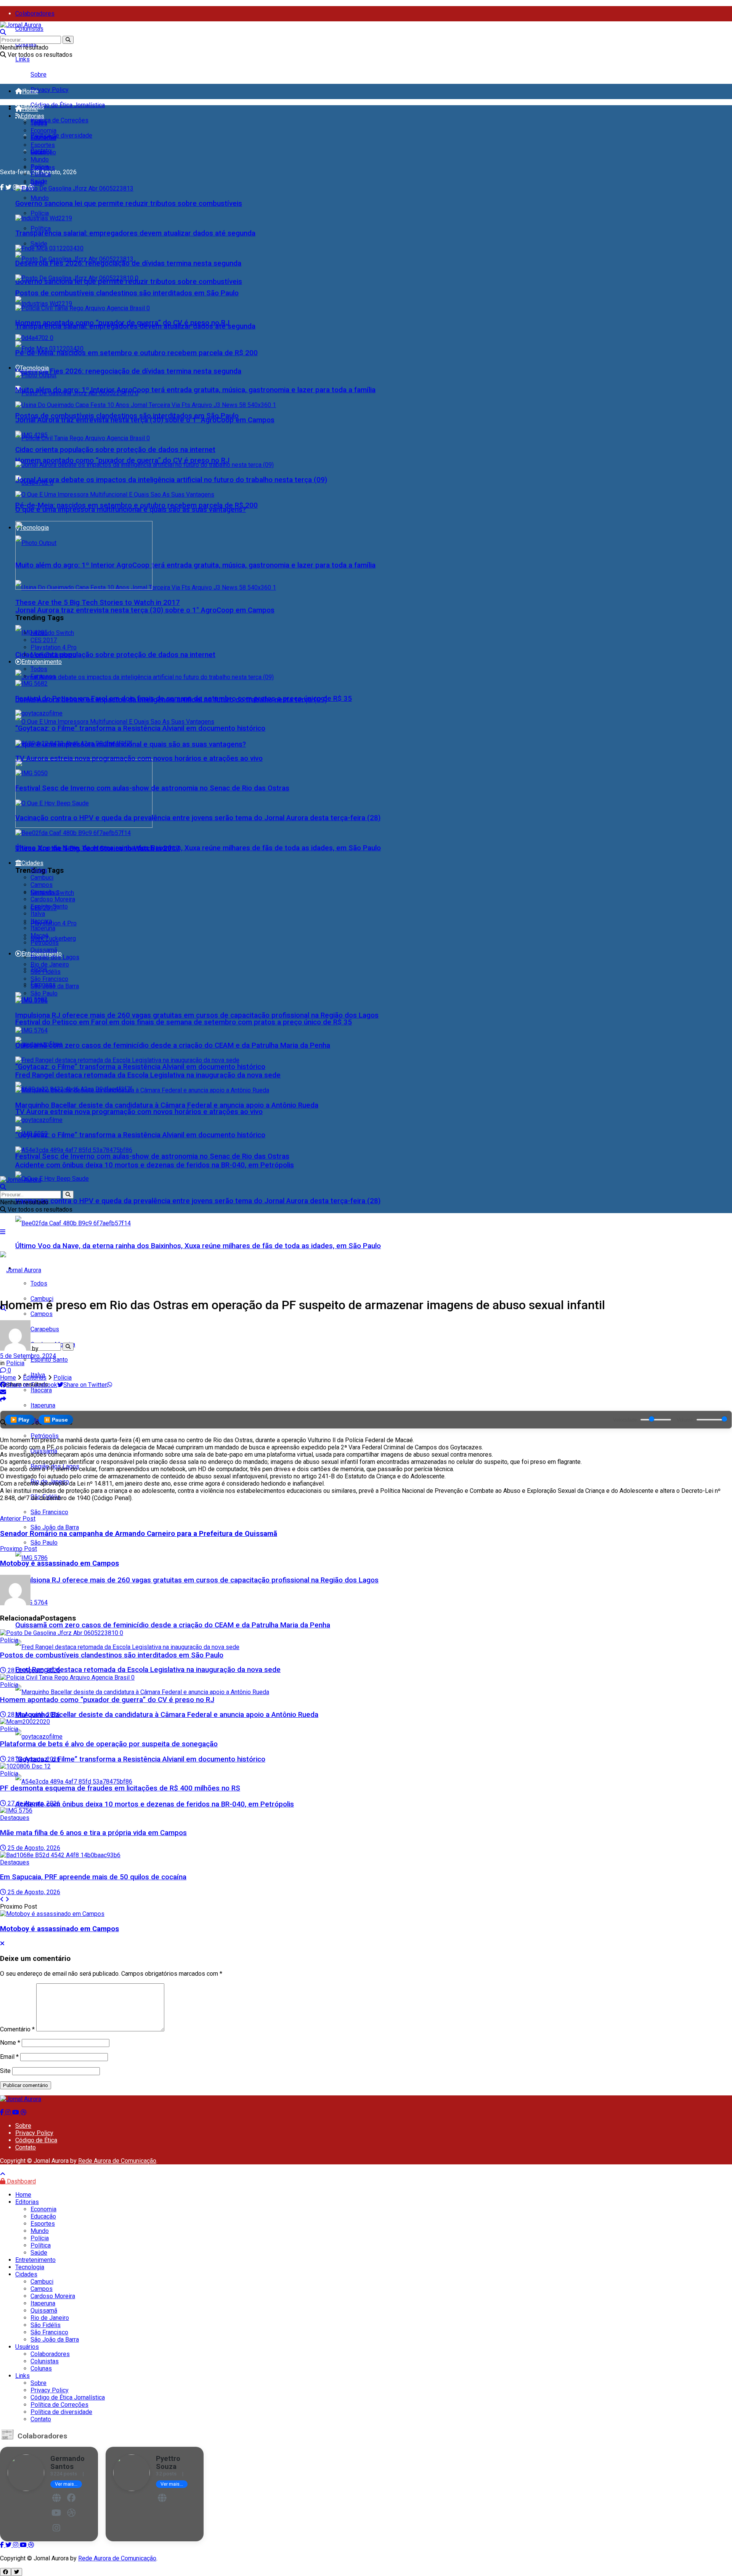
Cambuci (42, 878)
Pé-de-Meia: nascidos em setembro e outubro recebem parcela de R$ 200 (136, 353)
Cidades (32, 863)
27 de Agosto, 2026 (33, 1803)
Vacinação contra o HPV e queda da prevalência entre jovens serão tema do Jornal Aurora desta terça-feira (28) (198, 1201)
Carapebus (45, 892)
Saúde (39, 244)
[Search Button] (68, 40)
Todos (39, 123)
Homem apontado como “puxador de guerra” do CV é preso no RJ (122, 460)
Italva (38, 914)
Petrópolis (45, 943)
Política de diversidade (61, 135)
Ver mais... (66, 2484)
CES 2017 (44, 640)
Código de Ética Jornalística (68, 105)
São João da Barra (55, 1527)
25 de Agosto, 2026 (33, 1848)
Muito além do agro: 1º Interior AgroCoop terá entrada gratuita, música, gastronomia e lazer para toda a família (195, 565)
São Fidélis (46, 972)
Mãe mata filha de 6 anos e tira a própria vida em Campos (93, 1833)
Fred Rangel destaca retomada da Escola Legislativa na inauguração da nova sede (148, 1670)
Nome (10, 2043)
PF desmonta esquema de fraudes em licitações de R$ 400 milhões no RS (120, 1788)
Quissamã (44, 950)
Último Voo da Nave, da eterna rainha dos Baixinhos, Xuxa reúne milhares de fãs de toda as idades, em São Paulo (198, 1246)
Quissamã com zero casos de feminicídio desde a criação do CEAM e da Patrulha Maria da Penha (173, 1625)
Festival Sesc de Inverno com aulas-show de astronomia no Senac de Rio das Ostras (152, 1156)
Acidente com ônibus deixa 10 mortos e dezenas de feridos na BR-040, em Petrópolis (155, 1804)
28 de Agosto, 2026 (33, 1670)
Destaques (15, 1818)
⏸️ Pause (56, 1420)
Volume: (686, 1420)
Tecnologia (34, 368)
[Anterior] (2, 1899)
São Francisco (49, 1512)
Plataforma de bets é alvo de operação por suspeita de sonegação (109, 1744)
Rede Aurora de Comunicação (117, 2161)
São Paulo (44, 1543)
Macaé (39, 935)
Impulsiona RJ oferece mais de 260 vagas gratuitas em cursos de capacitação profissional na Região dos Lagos (197, 1580)
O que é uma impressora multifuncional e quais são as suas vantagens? (131, 510)
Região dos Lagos (55, 957)
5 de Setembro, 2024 (28, 1356)
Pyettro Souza (168, 2462)
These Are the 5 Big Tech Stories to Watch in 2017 (98, 603)
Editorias (32, 116)
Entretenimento (42, 662)
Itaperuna (43, 928)
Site (5, 2071)
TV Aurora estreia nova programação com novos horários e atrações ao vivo (139, 1112)
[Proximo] (7, 1899)
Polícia (40, 213)
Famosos (43, 676)
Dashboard (21, 2181)
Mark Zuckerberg (53, 939)
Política (41, 228)
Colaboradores (35, 14)
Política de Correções (59, 120)
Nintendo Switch (52, 633)
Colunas (41, 2368)
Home (30, 91)
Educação (43, 138)
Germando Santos (67, 2462)
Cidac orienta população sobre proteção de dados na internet (115, 655)
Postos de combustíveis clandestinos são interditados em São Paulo (127, 293)
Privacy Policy (50, 90)
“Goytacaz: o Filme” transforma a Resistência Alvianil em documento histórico (140, 1067)
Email (9, 2057)
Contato (26, 2147)
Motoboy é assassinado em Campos (59, 1929)
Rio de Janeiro (50, 964)
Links (22, 59)
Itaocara (41, 921)
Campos (42, 1314)
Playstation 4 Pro (54, 923)
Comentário (17, 2029)
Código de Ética (36, 2140)
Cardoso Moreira (53, 899)
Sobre (39, 75)
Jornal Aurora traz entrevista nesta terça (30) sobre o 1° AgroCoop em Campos (145, 610)
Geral (37, 152)
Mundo (40, 198)
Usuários (27, 2347)
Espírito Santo (49, 906)
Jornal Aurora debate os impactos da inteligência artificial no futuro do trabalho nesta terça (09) (171, 480)
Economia (43, 131)
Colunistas (29, 29)
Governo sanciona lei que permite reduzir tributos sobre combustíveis (129, 204)
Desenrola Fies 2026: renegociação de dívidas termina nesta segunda (128, 371)
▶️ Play (20, 1420)
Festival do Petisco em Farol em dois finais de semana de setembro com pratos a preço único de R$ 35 (184, 1022)
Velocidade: (626, 1420)
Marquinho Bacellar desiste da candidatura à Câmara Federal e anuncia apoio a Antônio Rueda (167, 1715)
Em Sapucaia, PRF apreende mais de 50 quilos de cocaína (93, 1877)
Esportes (43, 145)
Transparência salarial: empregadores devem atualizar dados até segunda (135, 233)
